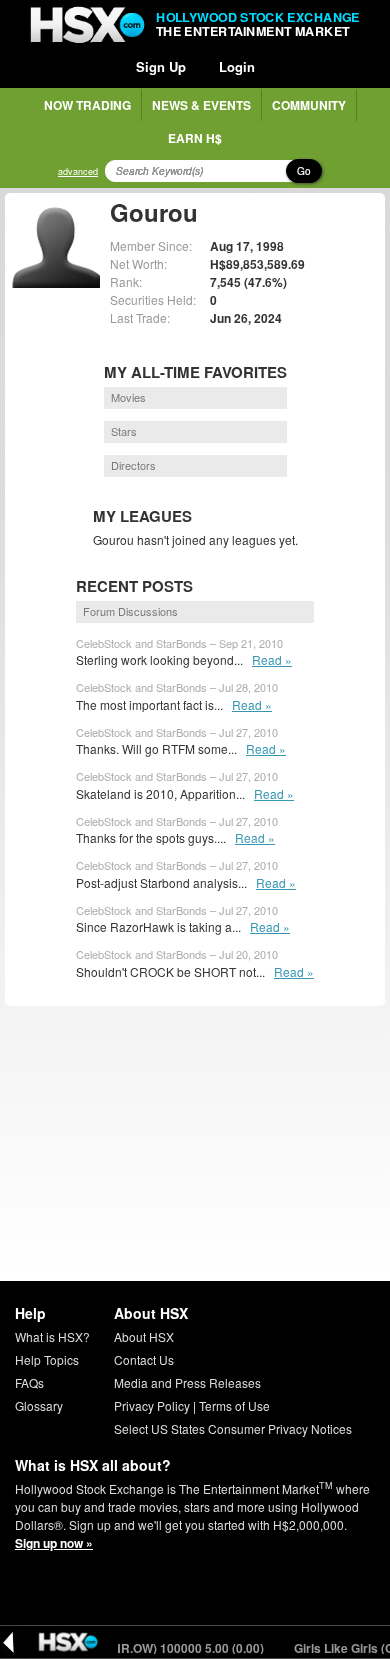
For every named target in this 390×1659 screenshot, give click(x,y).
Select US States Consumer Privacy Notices (233, 1428)
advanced (78, 171)
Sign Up (161, 66)
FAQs (29, 1382)
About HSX (144, 1336)
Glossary (39, 1405)
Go (304, 171)
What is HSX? (52, 1336)
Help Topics (47, 1359)
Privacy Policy (152, 1405)
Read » (272, 659)
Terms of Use (234, 1405)
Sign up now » (54, 1543)
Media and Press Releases (187, 1382)
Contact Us (144, 1359)
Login (237, 66)
